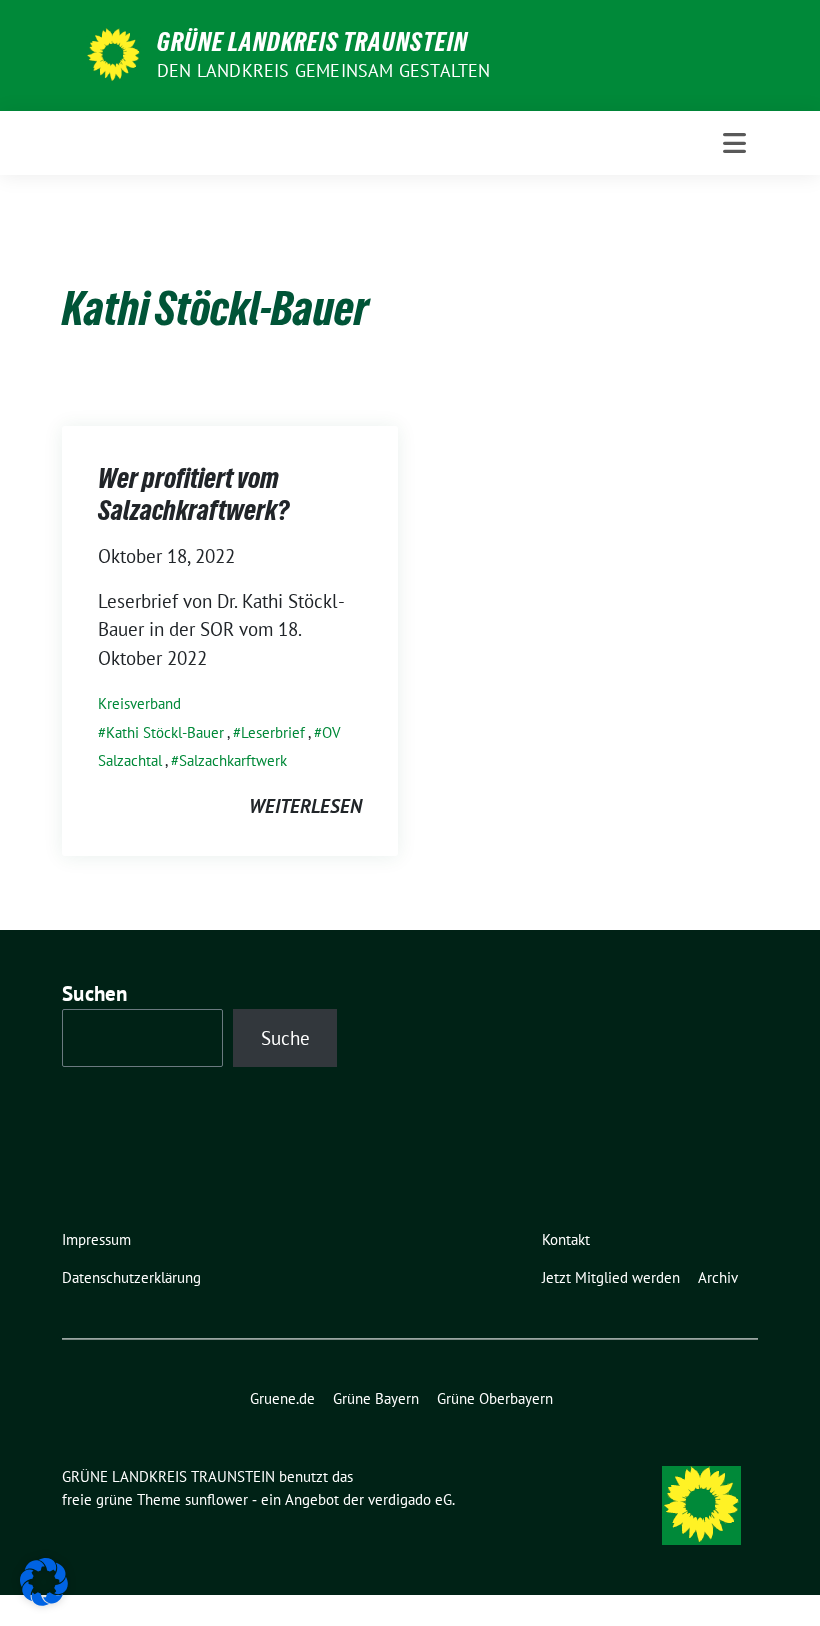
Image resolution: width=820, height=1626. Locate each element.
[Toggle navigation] (734, 143)
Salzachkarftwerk (233, 760)
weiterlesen (305, 806)
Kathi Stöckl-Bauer (165, 732)
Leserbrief (273, 732)
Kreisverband (139, 703)
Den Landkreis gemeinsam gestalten (324, 70)
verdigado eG (410, 1499)
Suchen (95, 993)
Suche (285, 1038)
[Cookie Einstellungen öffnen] (44, 1580)
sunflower (216, 1499)
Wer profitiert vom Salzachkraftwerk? (193, 494)
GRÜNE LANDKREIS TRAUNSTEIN (312, 42)
